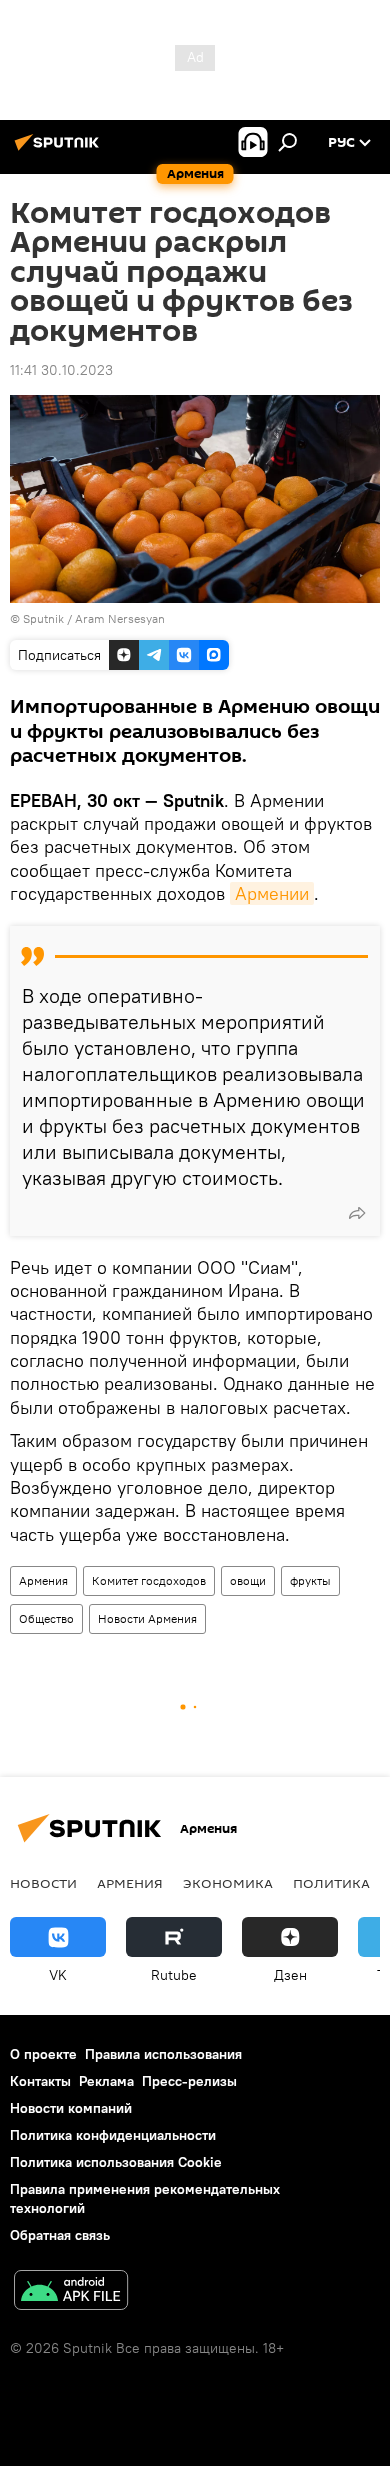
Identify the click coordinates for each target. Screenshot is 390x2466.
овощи (248, 1580)
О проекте (43, 2054)
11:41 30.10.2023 (61, 370)
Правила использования (163, 2054)
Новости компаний (71, 2108)
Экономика (228, 1883)
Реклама (106, 2081)
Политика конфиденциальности (113, 2135)
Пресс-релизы (189, 2081)
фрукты (310, 1580)
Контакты (40, 2081)
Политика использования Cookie (116, 2162)
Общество (46, 1618)
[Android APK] (71, 2292)
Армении (272, 893)
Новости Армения (147, 1618)
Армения (43, 1580)
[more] (357, 1213)
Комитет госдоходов (149, 1580)
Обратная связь (60, 2235)
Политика (331, 1883)
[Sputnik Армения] (60, 150)
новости (43, 1883)
